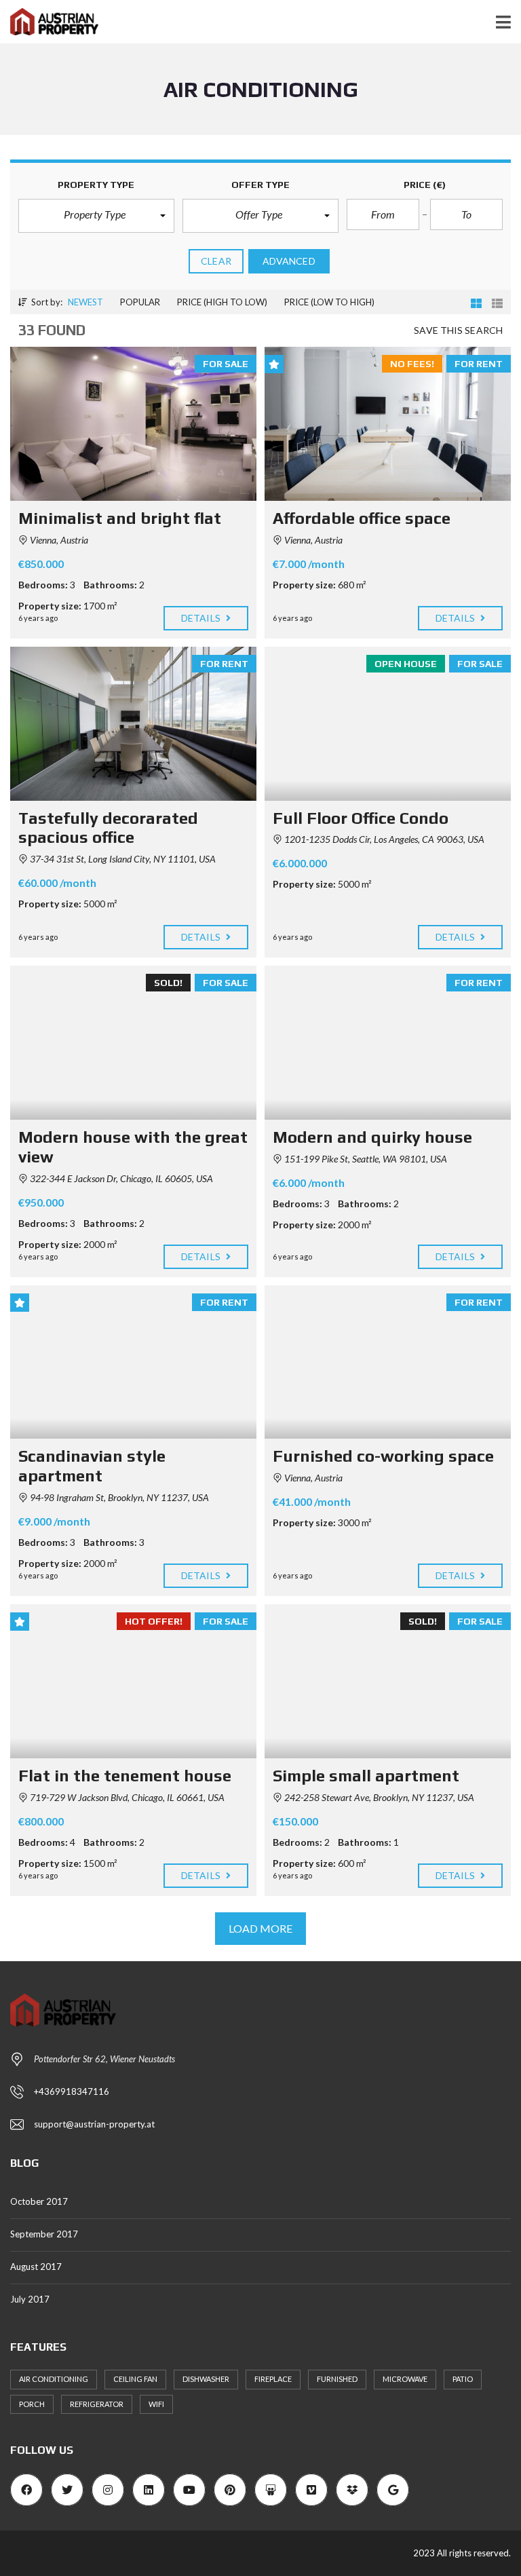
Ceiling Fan (135, 2379)
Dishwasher (206, 2379)
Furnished (337, 2379)
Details (202, 618)
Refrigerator (97, 2404)
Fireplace (273, 2379)
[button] (96, 216)
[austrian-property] (49, 22)
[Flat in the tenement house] (133, 1681)
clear (216, 261)
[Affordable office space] (388, 424)
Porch (32, 2404)
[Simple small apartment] (388, 1681)
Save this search (458, 330)
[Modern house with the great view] (133, 1043)
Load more (261, 1928)
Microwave (405, 2379)
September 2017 (44, 2234)
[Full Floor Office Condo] (388, 724)
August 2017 (36, 2267)
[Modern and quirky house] (388, 1043)
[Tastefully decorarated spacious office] (133, 724)
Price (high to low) (222, 302)
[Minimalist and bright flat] (133, 424)
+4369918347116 (72, 2091)
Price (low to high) (329, 302)
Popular (140, 302)
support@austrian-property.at (94, 2124)
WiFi (156, 2404)
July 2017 (30, 2299)
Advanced (289, 261)
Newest (85, 302)
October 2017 (39, 2201)
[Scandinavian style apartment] (133, 1362)
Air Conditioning (54, 2379)
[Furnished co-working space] (388, 1362)
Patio (463, 2379)
